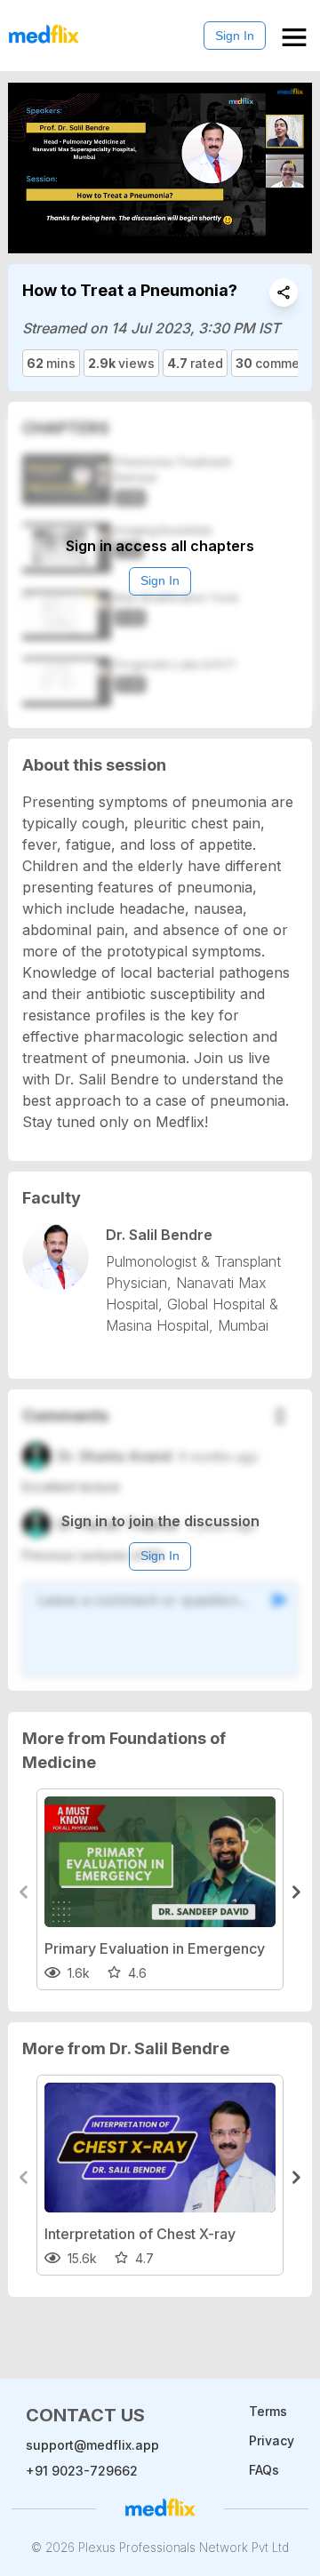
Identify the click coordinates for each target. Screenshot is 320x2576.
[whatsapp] (284, 292)
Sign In (235, 36)
